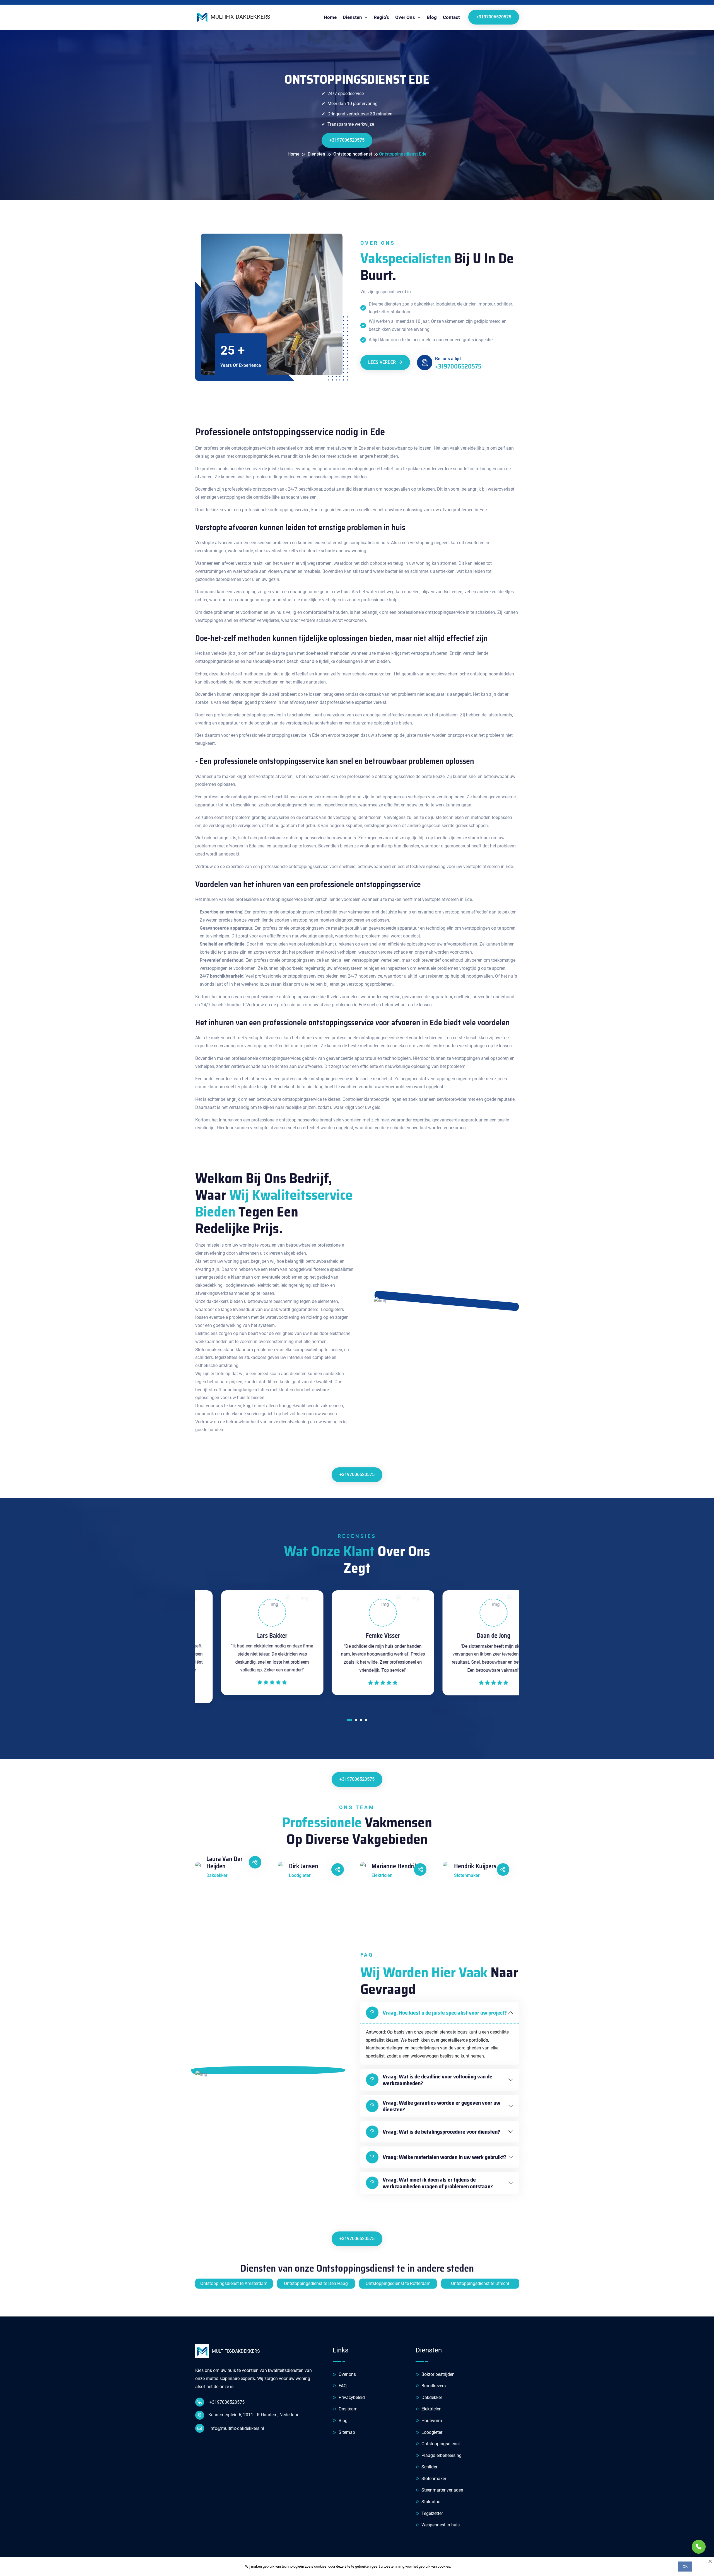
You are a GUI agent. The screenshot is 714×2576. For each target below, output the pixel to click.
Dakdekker (431, 2397)
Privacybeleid (351, 2397)
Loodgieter (431, 2432)
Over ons (347, 2374)
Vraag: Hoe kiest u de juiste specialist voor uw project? (445, 2013)
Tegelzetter (432, 2513)
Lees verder (383, 362)
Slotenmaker (433, 2479)
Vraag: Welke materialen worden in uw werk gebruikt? (445, 2157)
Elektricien (431, 2409)
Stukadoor (431, 2502)
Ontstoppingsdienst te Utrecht (480, 2283)
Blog (432, 17)
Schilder (429, 2467)
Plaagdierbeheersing (441, 2455)
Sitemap (346, 2432)
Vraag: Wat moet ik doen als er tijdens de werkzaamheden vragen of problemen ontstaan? (438, 2183)
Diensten (353, 17)
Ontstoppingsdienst (440, 2444)
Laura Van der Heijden (225, 1863)
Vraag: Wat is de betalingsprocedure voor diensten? (441, 2132)
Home (330, 17)
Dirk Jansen (304, 1866)
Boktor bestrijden (437, 2374)
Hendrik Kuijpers (475, 1866)
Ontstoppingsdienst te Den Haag (316, 2283)
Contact (451, 17)
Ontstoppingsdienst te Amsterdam (234, 2283)
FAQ (342, 2386)
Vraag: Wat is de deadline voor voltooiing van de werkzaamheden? (437, 2080)
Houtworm (431, 2421)
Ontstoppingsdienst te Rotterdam (398, 2283)
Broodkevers (433, 2386)
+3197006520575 (494, 17)
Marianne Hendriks (396, 1866)
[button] (349, 1721)
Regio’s (381, 17)
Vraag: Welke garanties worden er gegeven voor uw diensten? (442, 2106)
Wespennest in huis (440, 2525)
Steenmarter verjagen (442, 2490)
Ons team (348, 2409)
